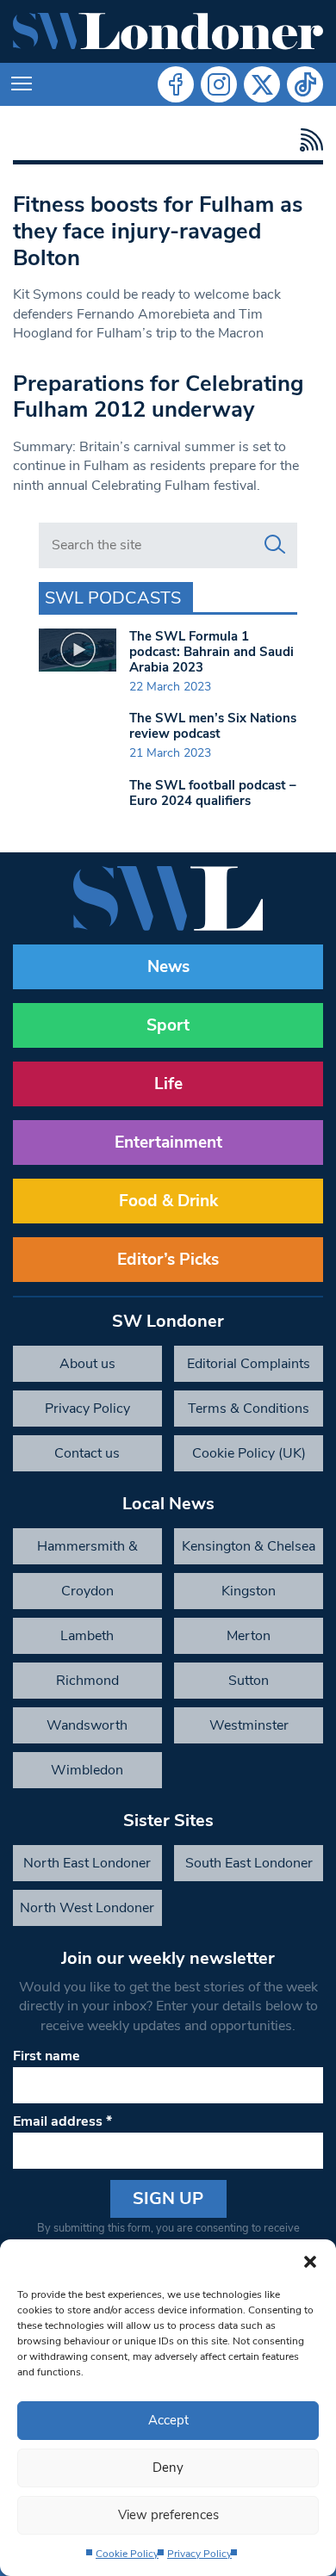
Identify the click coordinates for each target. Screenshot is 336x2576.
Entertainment (168, 1142)
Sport (168, 1025)
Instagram (219, 84)
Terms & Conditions (249, 1409)
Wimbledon (87, 1770)
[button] (310, 2261)
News (168, 967)
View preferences (168, 2515)
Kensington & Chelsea (249, 1546)
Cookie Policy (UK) (249, 1453)
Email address (62, 2121)
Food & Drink (168, 1201)
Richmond (87, 1681)
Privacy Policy (199, 2554)
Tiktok (305, 84)
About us (87, 1364)
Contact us (87, 1453)
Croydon (87, 1591)
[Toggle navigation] (22, 84)
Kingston (249, 1591)
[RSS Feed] (307, 140)
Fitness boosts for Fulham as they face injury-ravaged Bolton (158, 231)
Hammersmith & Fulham (87, 1551)
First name (47, 2056)
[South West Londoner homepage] (168, 31)
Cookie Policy (127, 2554)
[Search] (275, 545)
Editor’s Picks (168, 1260)
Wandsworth (87, 1725)
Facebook (176, 84)
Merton (249, 1636)
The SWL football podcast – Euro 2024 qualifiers (213, 793)
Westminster (249, 1725)
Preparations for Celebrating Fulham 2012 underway (158, 397)
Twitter (262, 84)
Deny (168, 2468)
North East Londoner (87, 1863)
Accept (168, 2420)
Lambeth (87, 1636)
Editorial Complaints (249, 1364)
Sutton (249, 1681)
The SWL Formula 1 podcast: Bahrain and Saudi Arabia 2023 (212, 652)
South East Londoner (249, 1863)
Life (168, 1084)
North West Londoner (87, 1908)
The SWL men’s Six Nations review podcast (213, 726)
